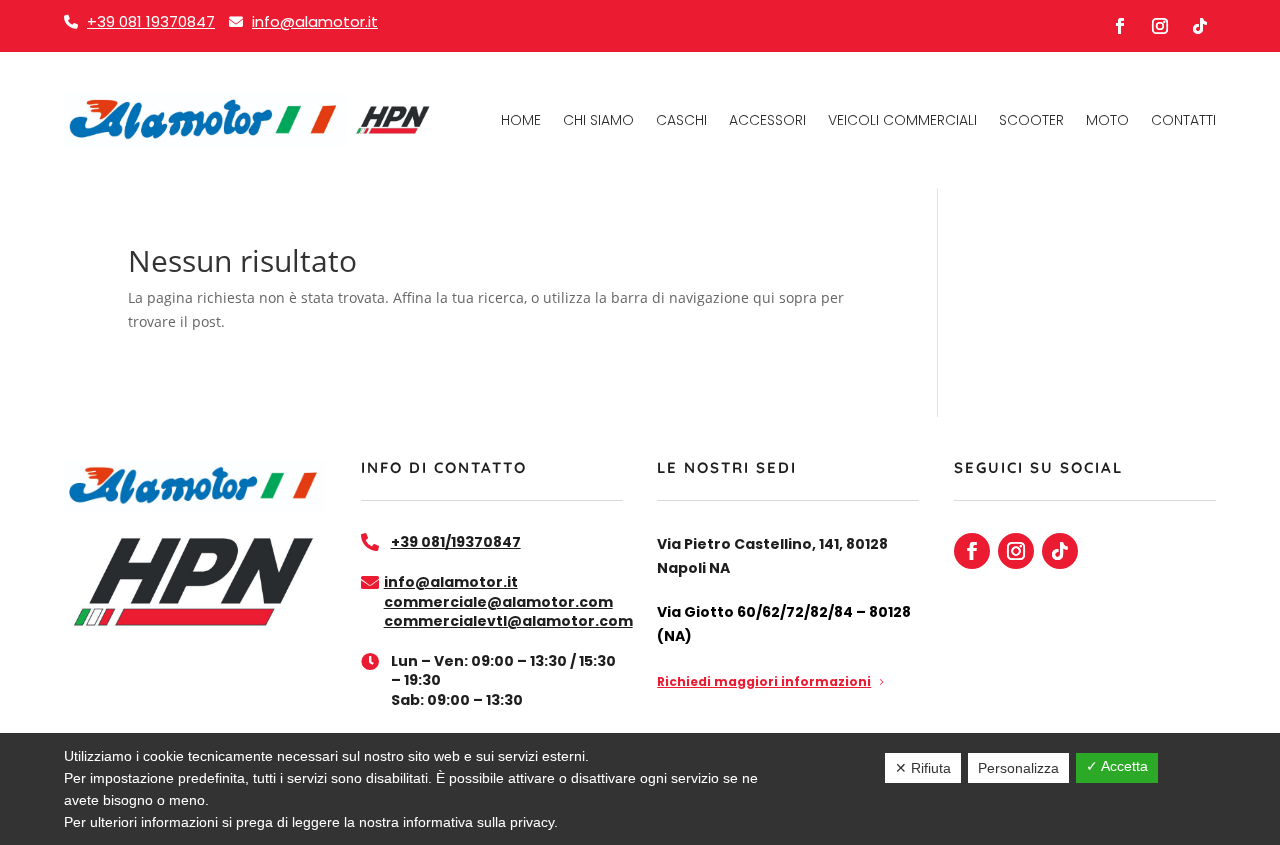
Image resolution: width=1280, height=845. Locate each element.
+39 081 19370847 (151, 21)
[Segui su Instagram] (1160, 26)
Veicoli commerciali (902, 120)
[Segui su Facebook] (1120, 26)
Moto (1107, 120)
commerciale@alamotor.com (498, 602)
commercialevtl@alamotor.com (508, 621)
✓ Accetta (1117, 766)
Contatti (1183, 120)
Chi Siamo (598, 120)
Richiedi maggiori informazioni (764, 681)
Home (521, 120)
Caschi (681, 120)
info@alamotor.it (315, 21)
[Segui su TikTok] (1200, 26)
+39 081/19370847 (456, 542)
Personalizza (1018, 768)
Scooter (1031, 120)
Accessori (767, 120)
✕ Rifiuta (923, 768)
